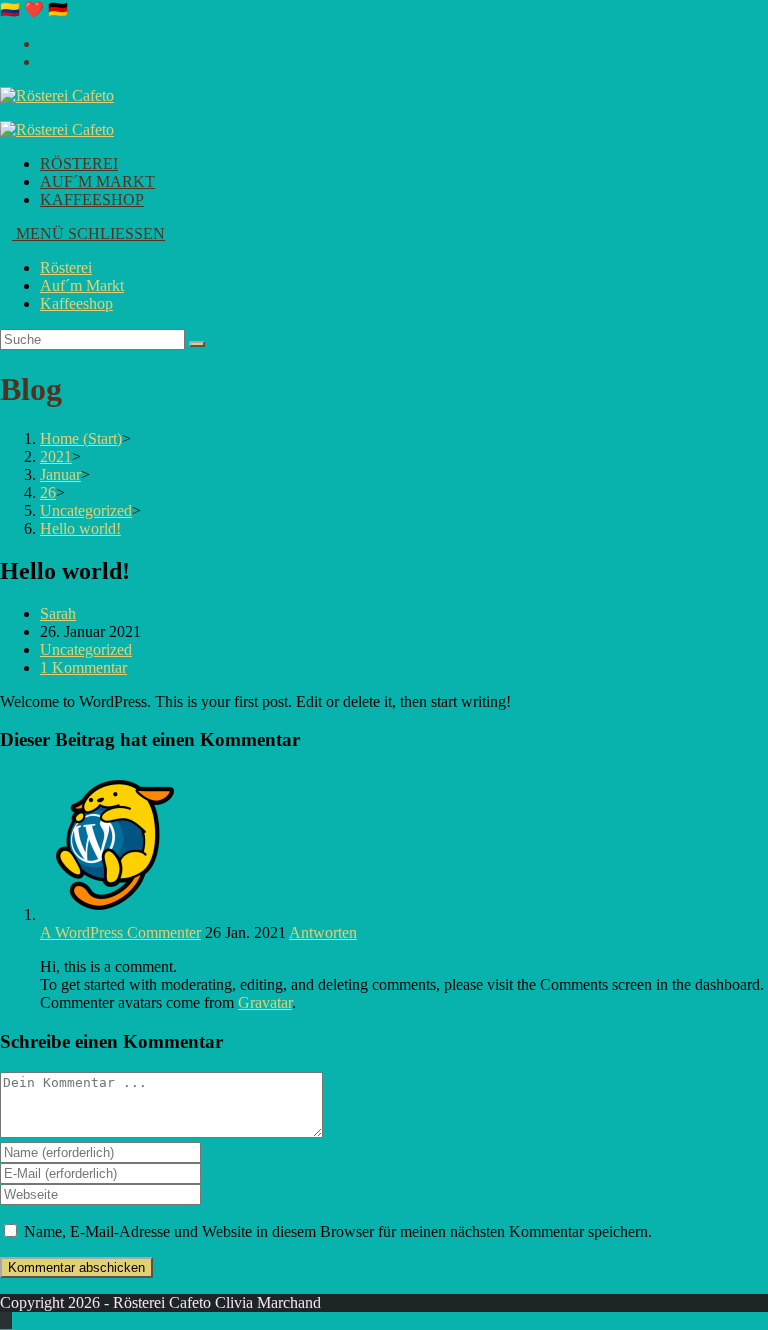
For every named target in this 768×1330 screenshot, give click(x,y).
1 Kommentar (83, 667)
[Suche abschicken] (197, 344)
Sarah (58, 613)
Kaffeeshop (76, 303)
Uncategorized (86, 649)
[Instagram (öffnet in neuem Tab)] (46, 43)
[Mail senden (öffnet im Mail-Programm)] (46, 61)
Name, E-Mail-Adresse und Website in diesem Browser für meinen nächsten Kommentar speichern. (338, 1231)
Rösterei (66, 267)
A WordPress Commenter (120, 932)
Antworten (323, 932)
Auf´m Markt (82, 285)
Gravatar (265, 1002)
